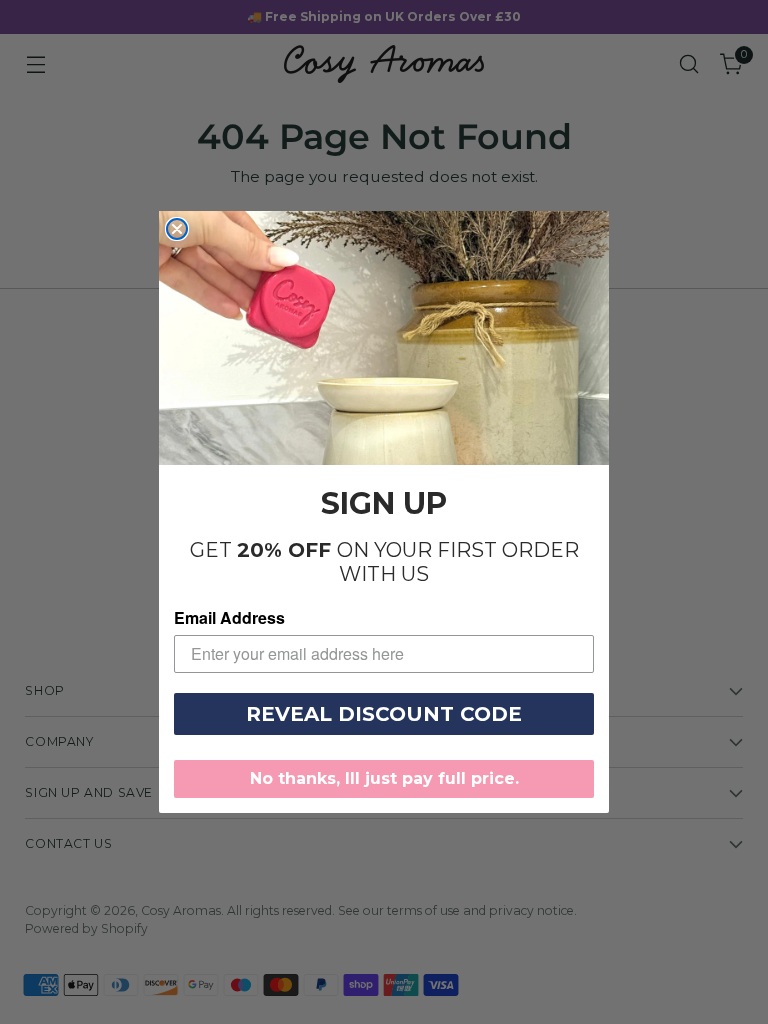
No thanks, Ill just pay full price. (384, 778)
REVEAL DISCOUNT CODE (384, 714)
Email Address (229, 617)
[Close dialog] (177, 229)
